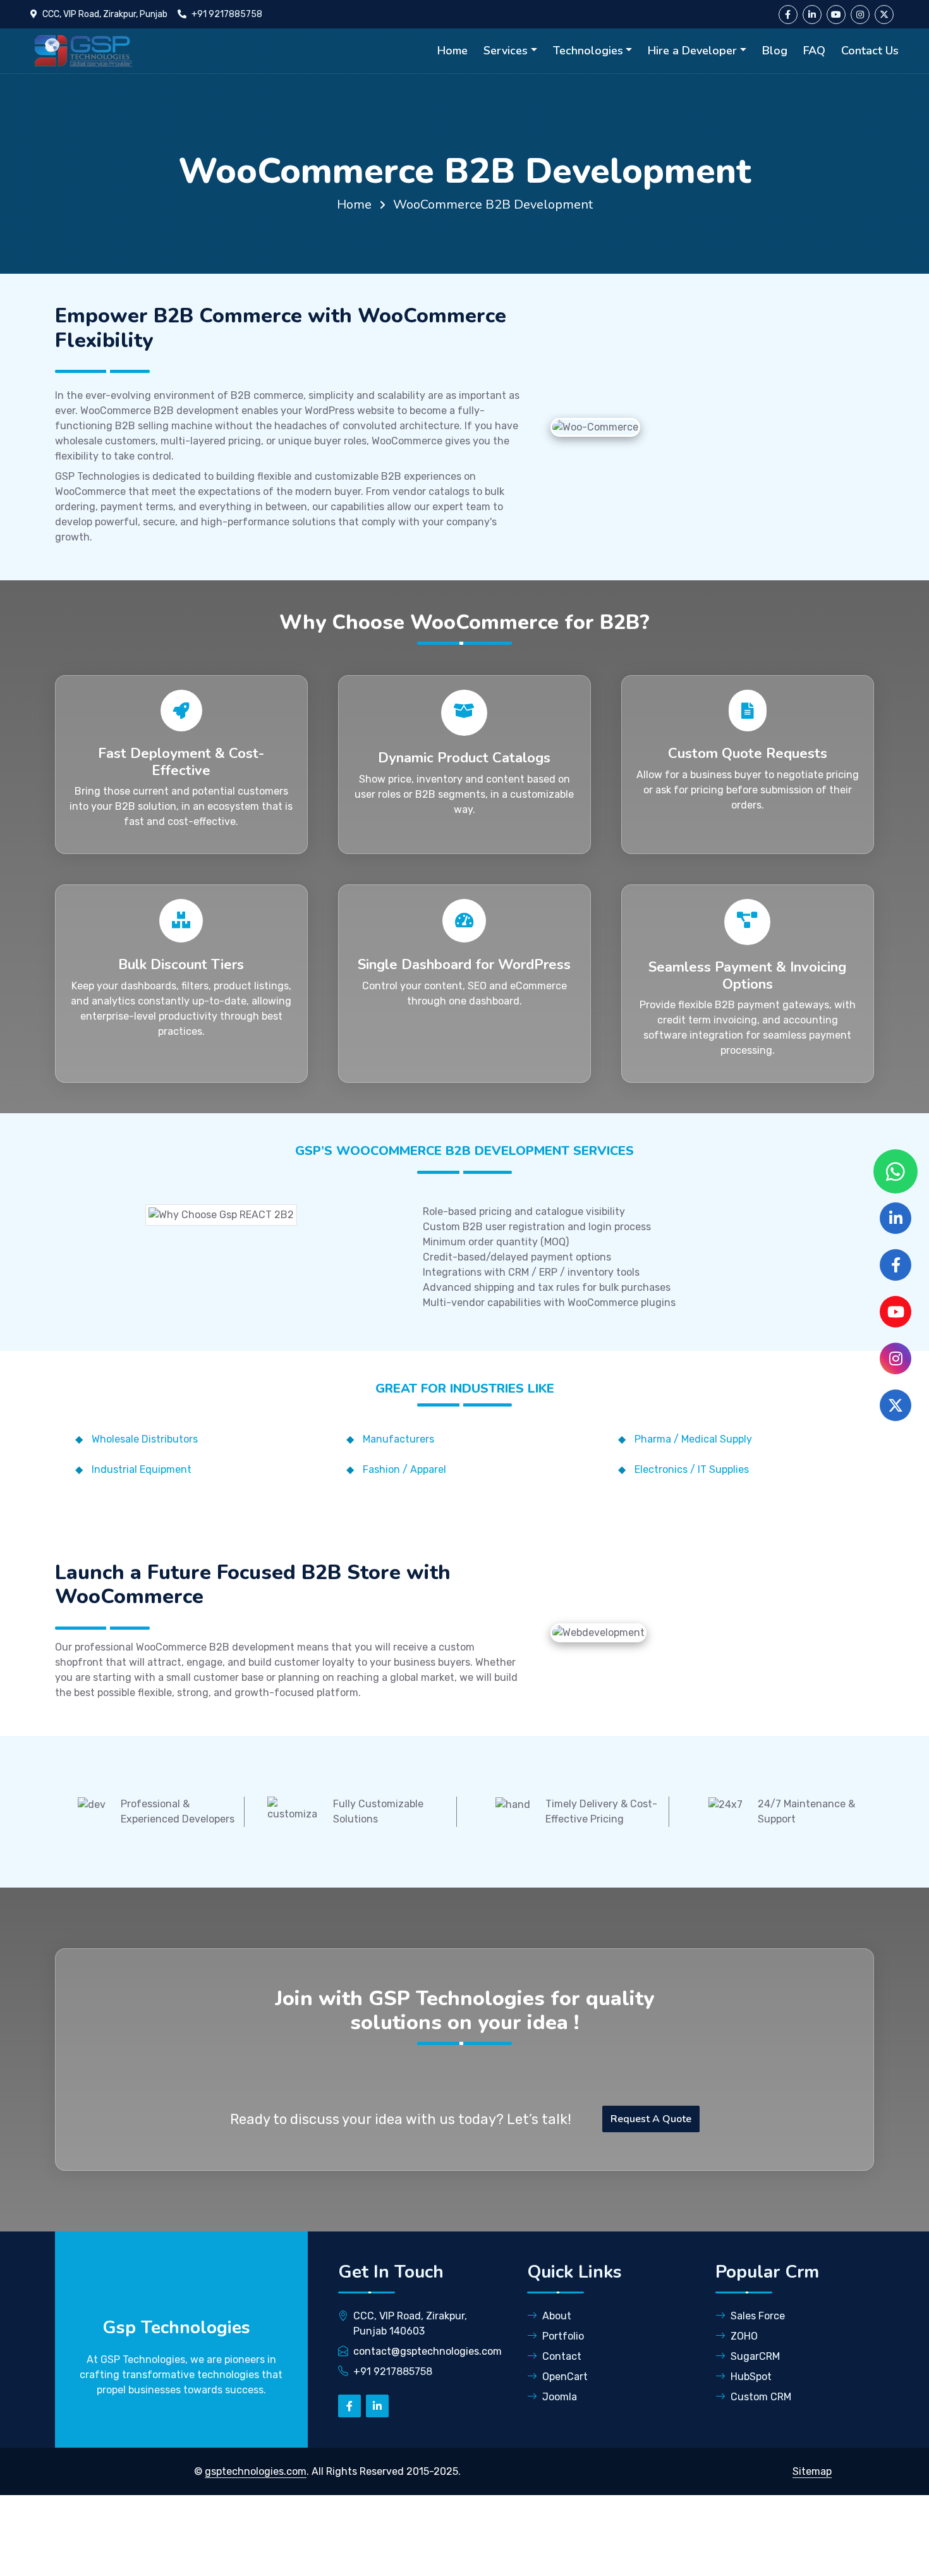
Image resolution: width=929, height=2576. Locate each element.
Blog (775, 51)
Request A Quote (651, 2119)
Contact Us (870, 51)
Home (452, 51)
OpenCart (565, 2377)
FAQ (814, 51)
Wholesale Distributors (145, 1439)
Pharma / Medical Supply (693, 1439)
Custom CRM (761, 2397)
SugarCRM (755, 2356)
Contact (562, 2356)
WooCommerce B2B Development (493, 204)
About (557, 2316)
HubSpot (751, 2377)
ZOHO (744, 2336)
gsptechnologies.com (256, 2471)
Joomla (560, 2397)
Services (506, 51)
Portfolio (563, 2336)
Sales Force (758, 2316)
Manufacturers (398, 1439)
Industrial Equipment (142, 1469)
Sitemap (812, 2471)
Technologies (588, 51)
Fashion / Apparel (404, 1469)
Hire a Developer (692, 51)
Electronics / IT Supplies (692, 1469)
